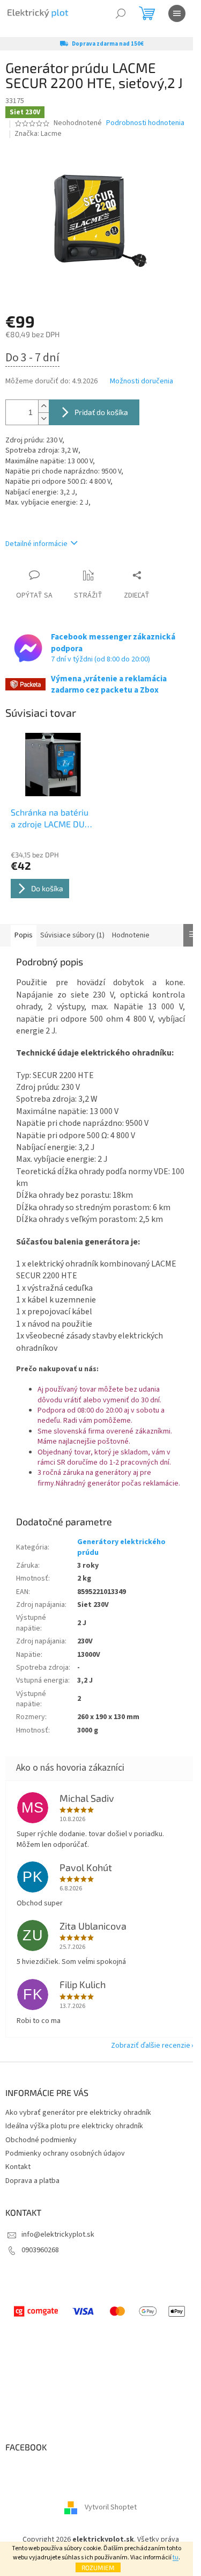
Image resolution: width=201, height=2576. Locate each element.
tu (176, 2557)
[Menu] (177, 13)
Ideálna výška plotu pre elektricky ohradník (74, 2126)
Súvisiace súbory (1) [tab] (72, 935)
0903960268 (40, 2250)
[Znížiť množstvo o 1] (43, 419)
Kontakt (18, 2167)
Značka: (38, 134)
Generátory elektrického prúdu (121, 1547)
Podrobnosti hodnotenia (145, 123)
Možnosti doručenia (142, 381)
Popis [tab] (24, 935)
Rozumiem (98, 2567)
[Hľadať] (121, 13)
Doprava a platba (32, 2181)
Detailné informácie (36, 544)
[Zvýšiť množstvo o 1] (43, 406)
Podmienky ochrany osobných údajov (65, 2153)
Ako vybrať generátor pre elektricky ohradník (78, 2113)
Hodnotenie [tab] (131, 935)
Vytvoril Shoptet (111, 2508)
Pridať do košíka (101, 412)
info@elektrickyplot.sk (58, 2235)
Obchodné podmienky (41, 2140)
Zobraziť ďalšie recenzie (151, 2046)
